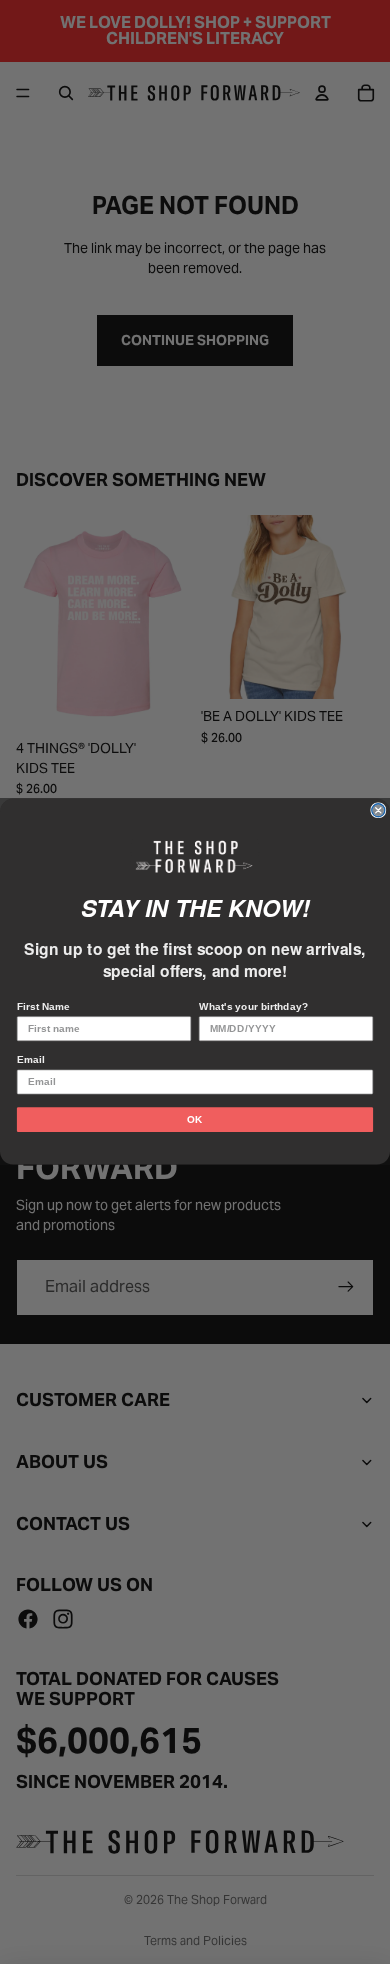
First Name (43, 1006)
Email (30, 1060)
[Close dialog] (378, 810)
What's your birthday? (253, 1006)
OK (195, 1119)
